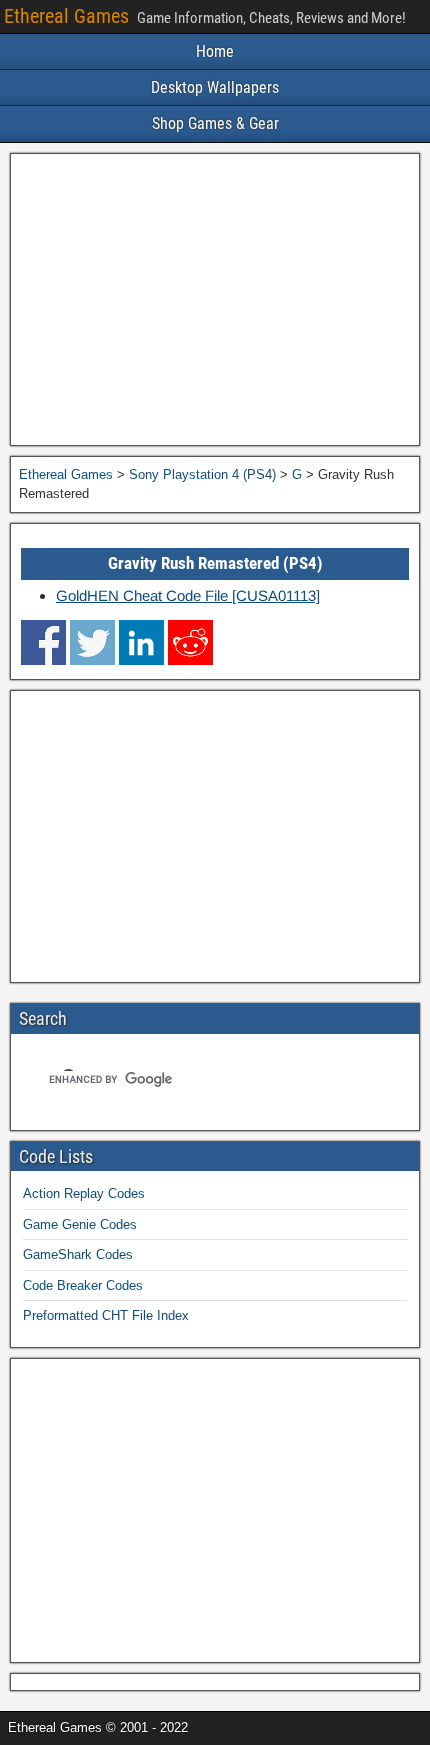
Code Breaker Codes (83, 1285)
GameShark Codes (78, 1254)
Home (215, 51)
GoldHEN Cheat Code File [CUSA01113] (188, 595)
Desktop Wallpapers (215, 87)
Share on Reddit (190, 642)
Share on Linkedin (141, 642)
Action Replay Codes (84, 1193)
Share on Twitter (92, 642)
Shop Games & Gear (215, 123)
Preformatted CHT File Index (106, 1315)
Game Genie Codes (80, 1224)
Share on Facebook (43, 642)
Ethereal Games (66, 16)
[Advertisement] (215, 299)
